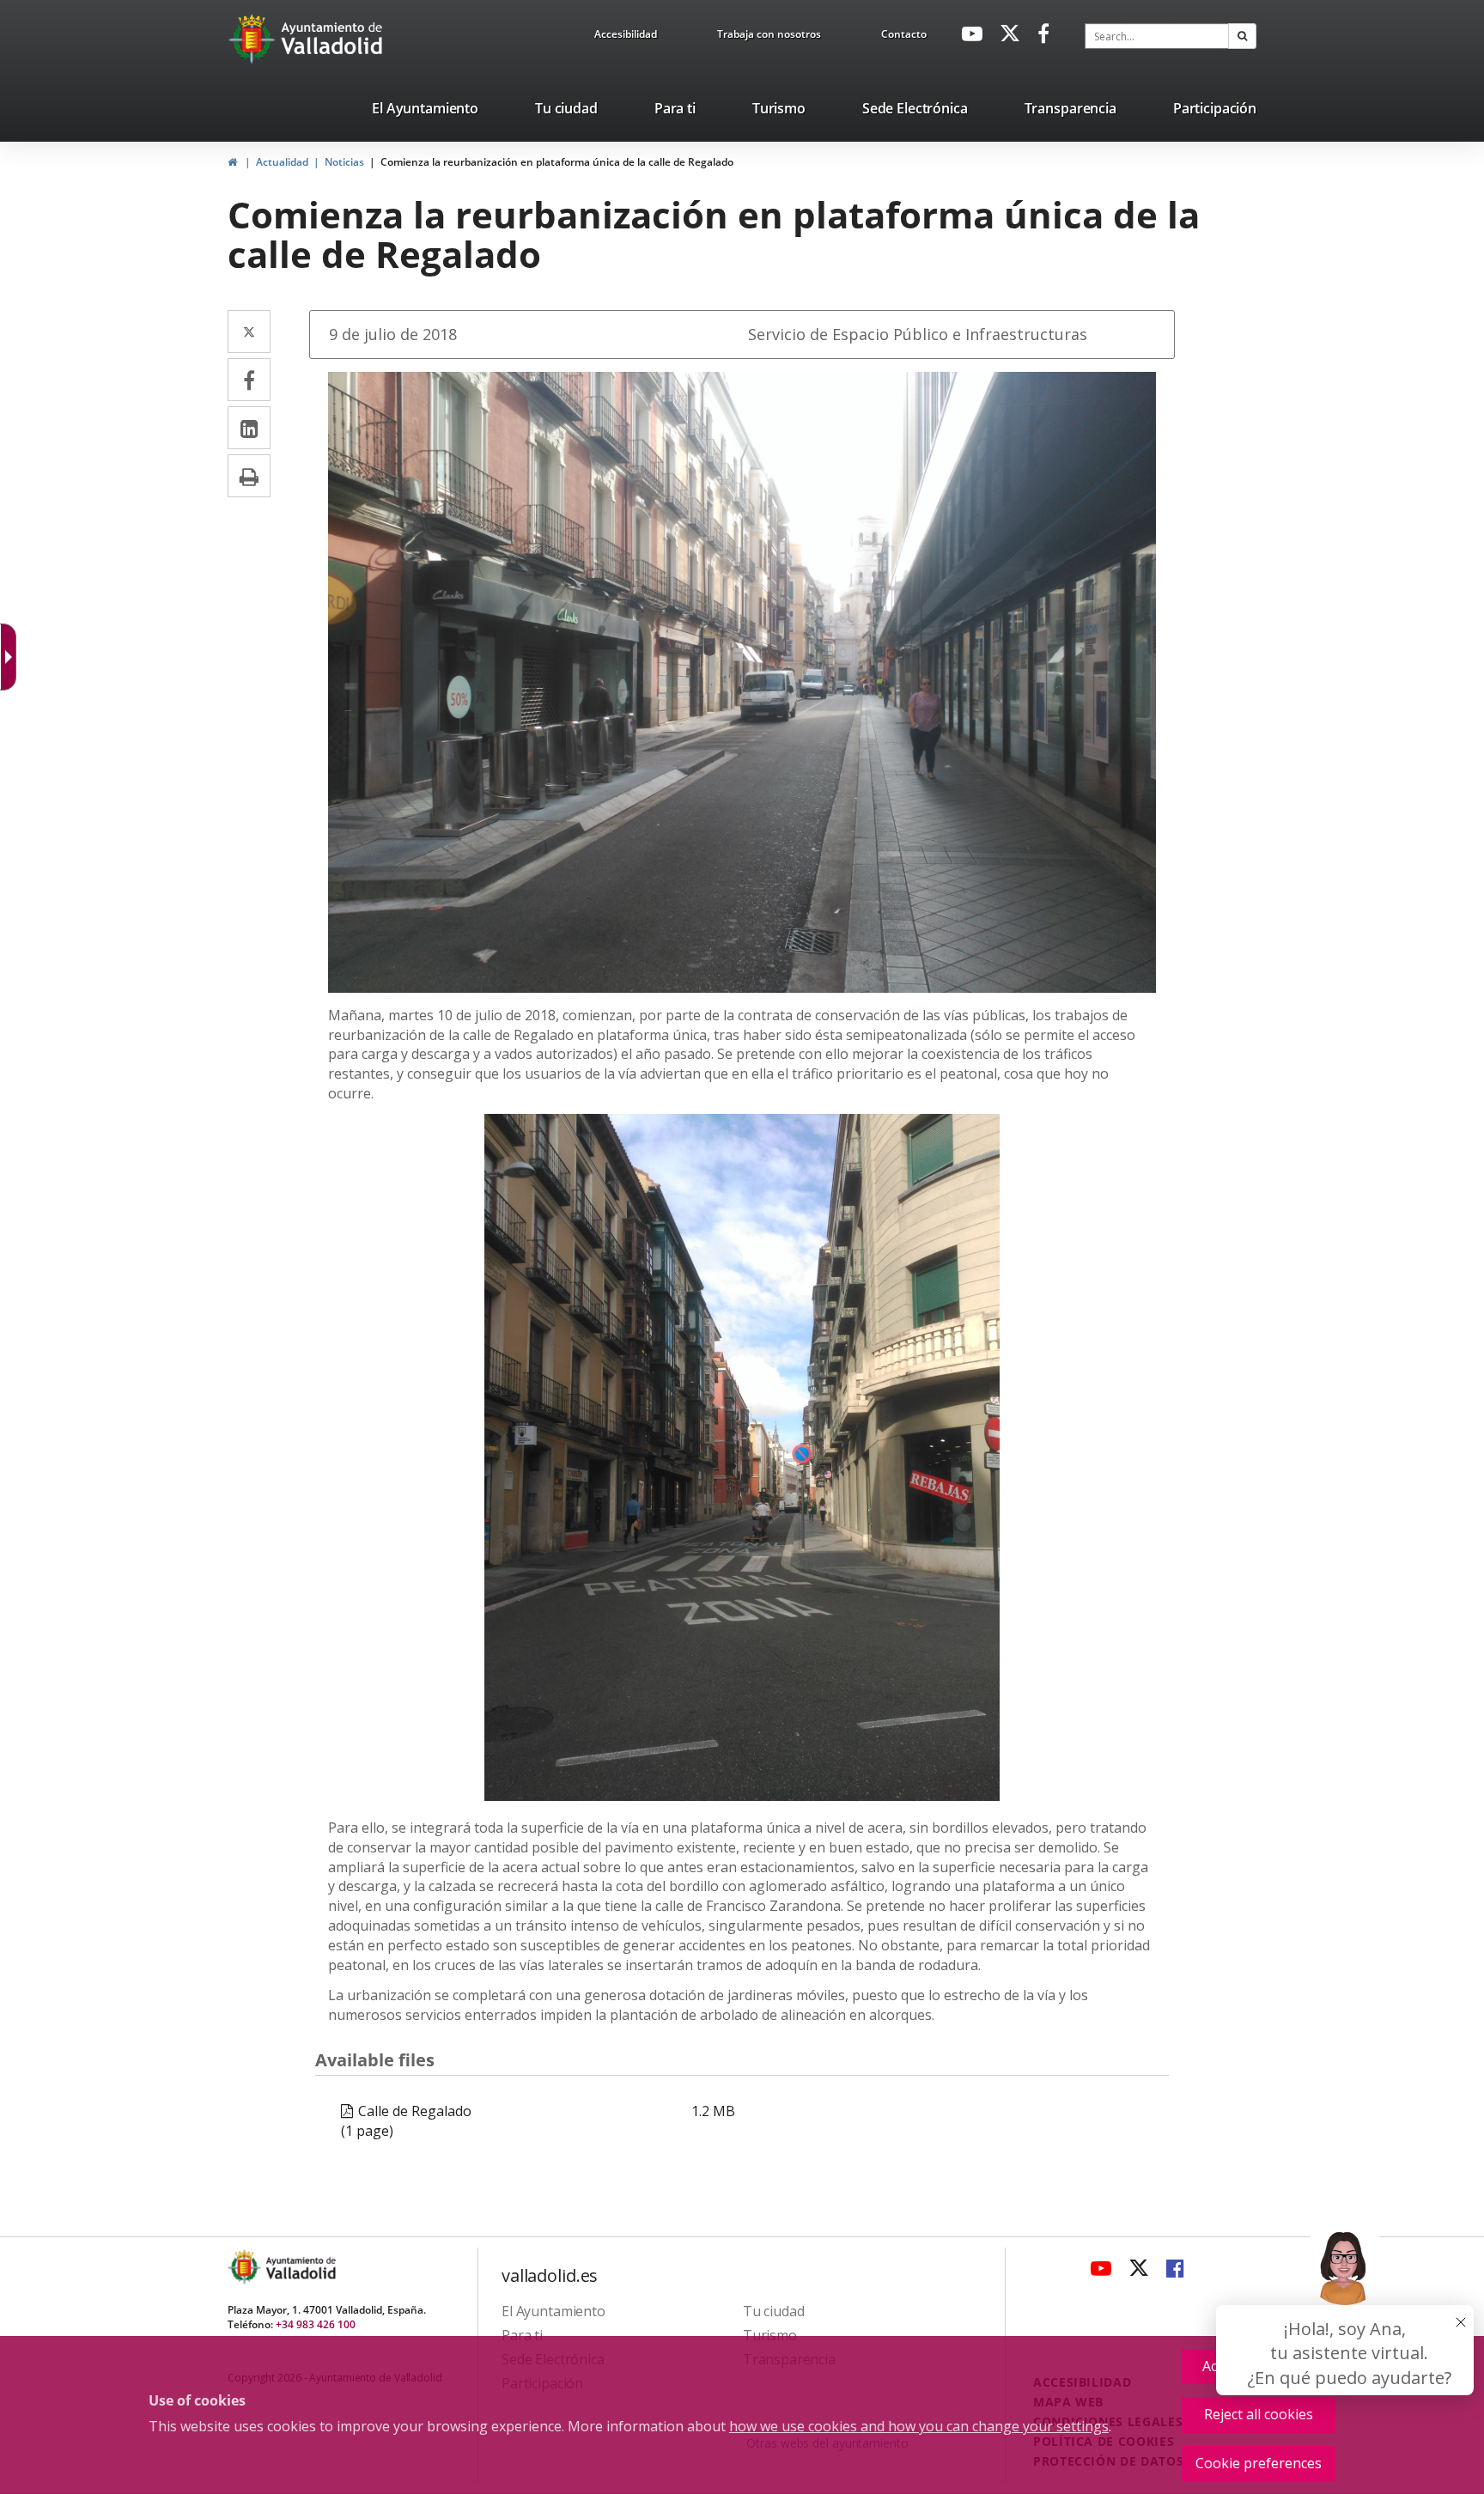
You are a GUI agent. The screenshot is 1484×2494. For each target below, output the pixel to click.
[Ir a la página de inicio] (254, 39)
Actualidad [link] (282, 162)
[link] (626, 37)
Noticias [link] (344, 162)
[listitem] (425, 112)
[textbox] (1157, 36)
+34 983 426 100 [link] (316, 2324)
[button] (1242, 36)
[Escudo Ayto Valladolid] (246, 2267)
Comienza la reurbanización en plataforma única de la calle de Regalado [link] (557, 162)
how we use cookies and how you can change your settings (919, 2426)
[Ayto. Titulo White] (332, 39)
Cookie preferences (1259, 2463)
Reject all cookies (1259, 2414)
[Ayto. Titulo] (300, 2267)
